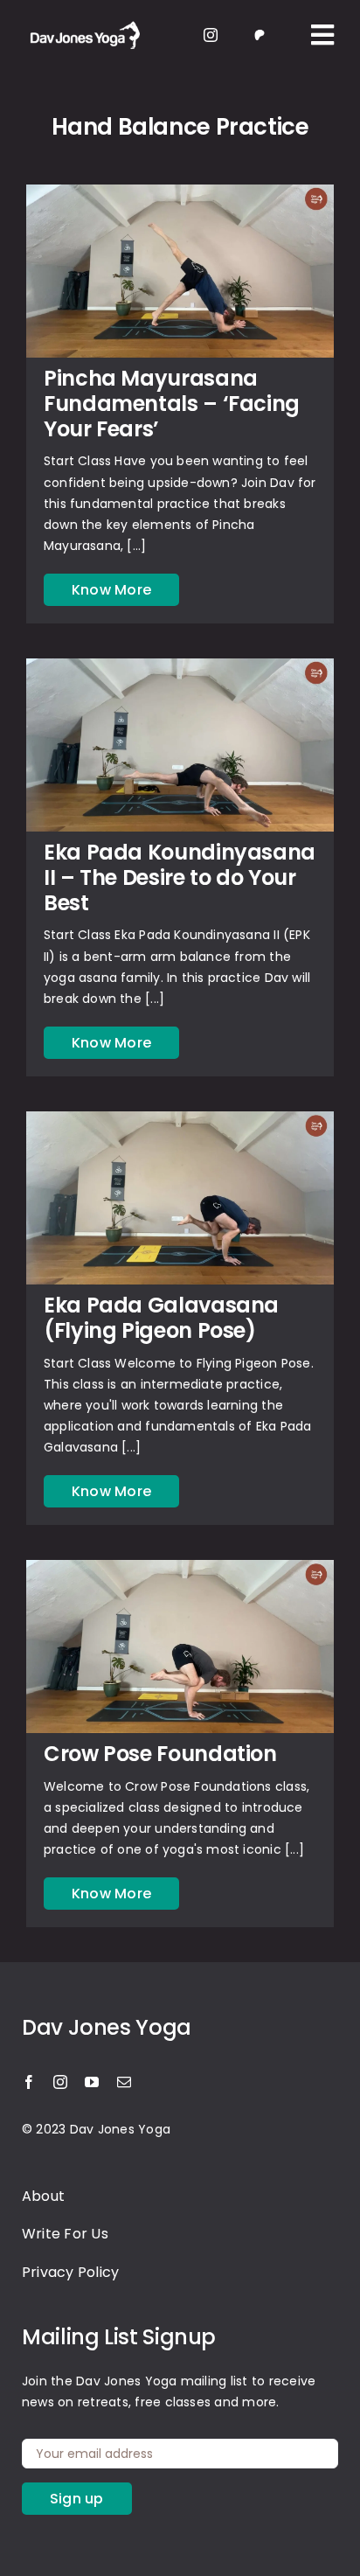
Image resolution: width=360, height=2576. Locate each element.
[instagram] (211, 35)
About (43, 2196)
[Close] (330, 1114)
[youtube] (92, 2082)
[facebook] (29, 2082)
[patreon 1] (260, 33)
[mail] (124, 2082)
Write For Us (65, 2234)
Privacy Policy (70, 2272)
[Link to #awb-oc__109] (322, 35)
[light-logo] (83, 23)
